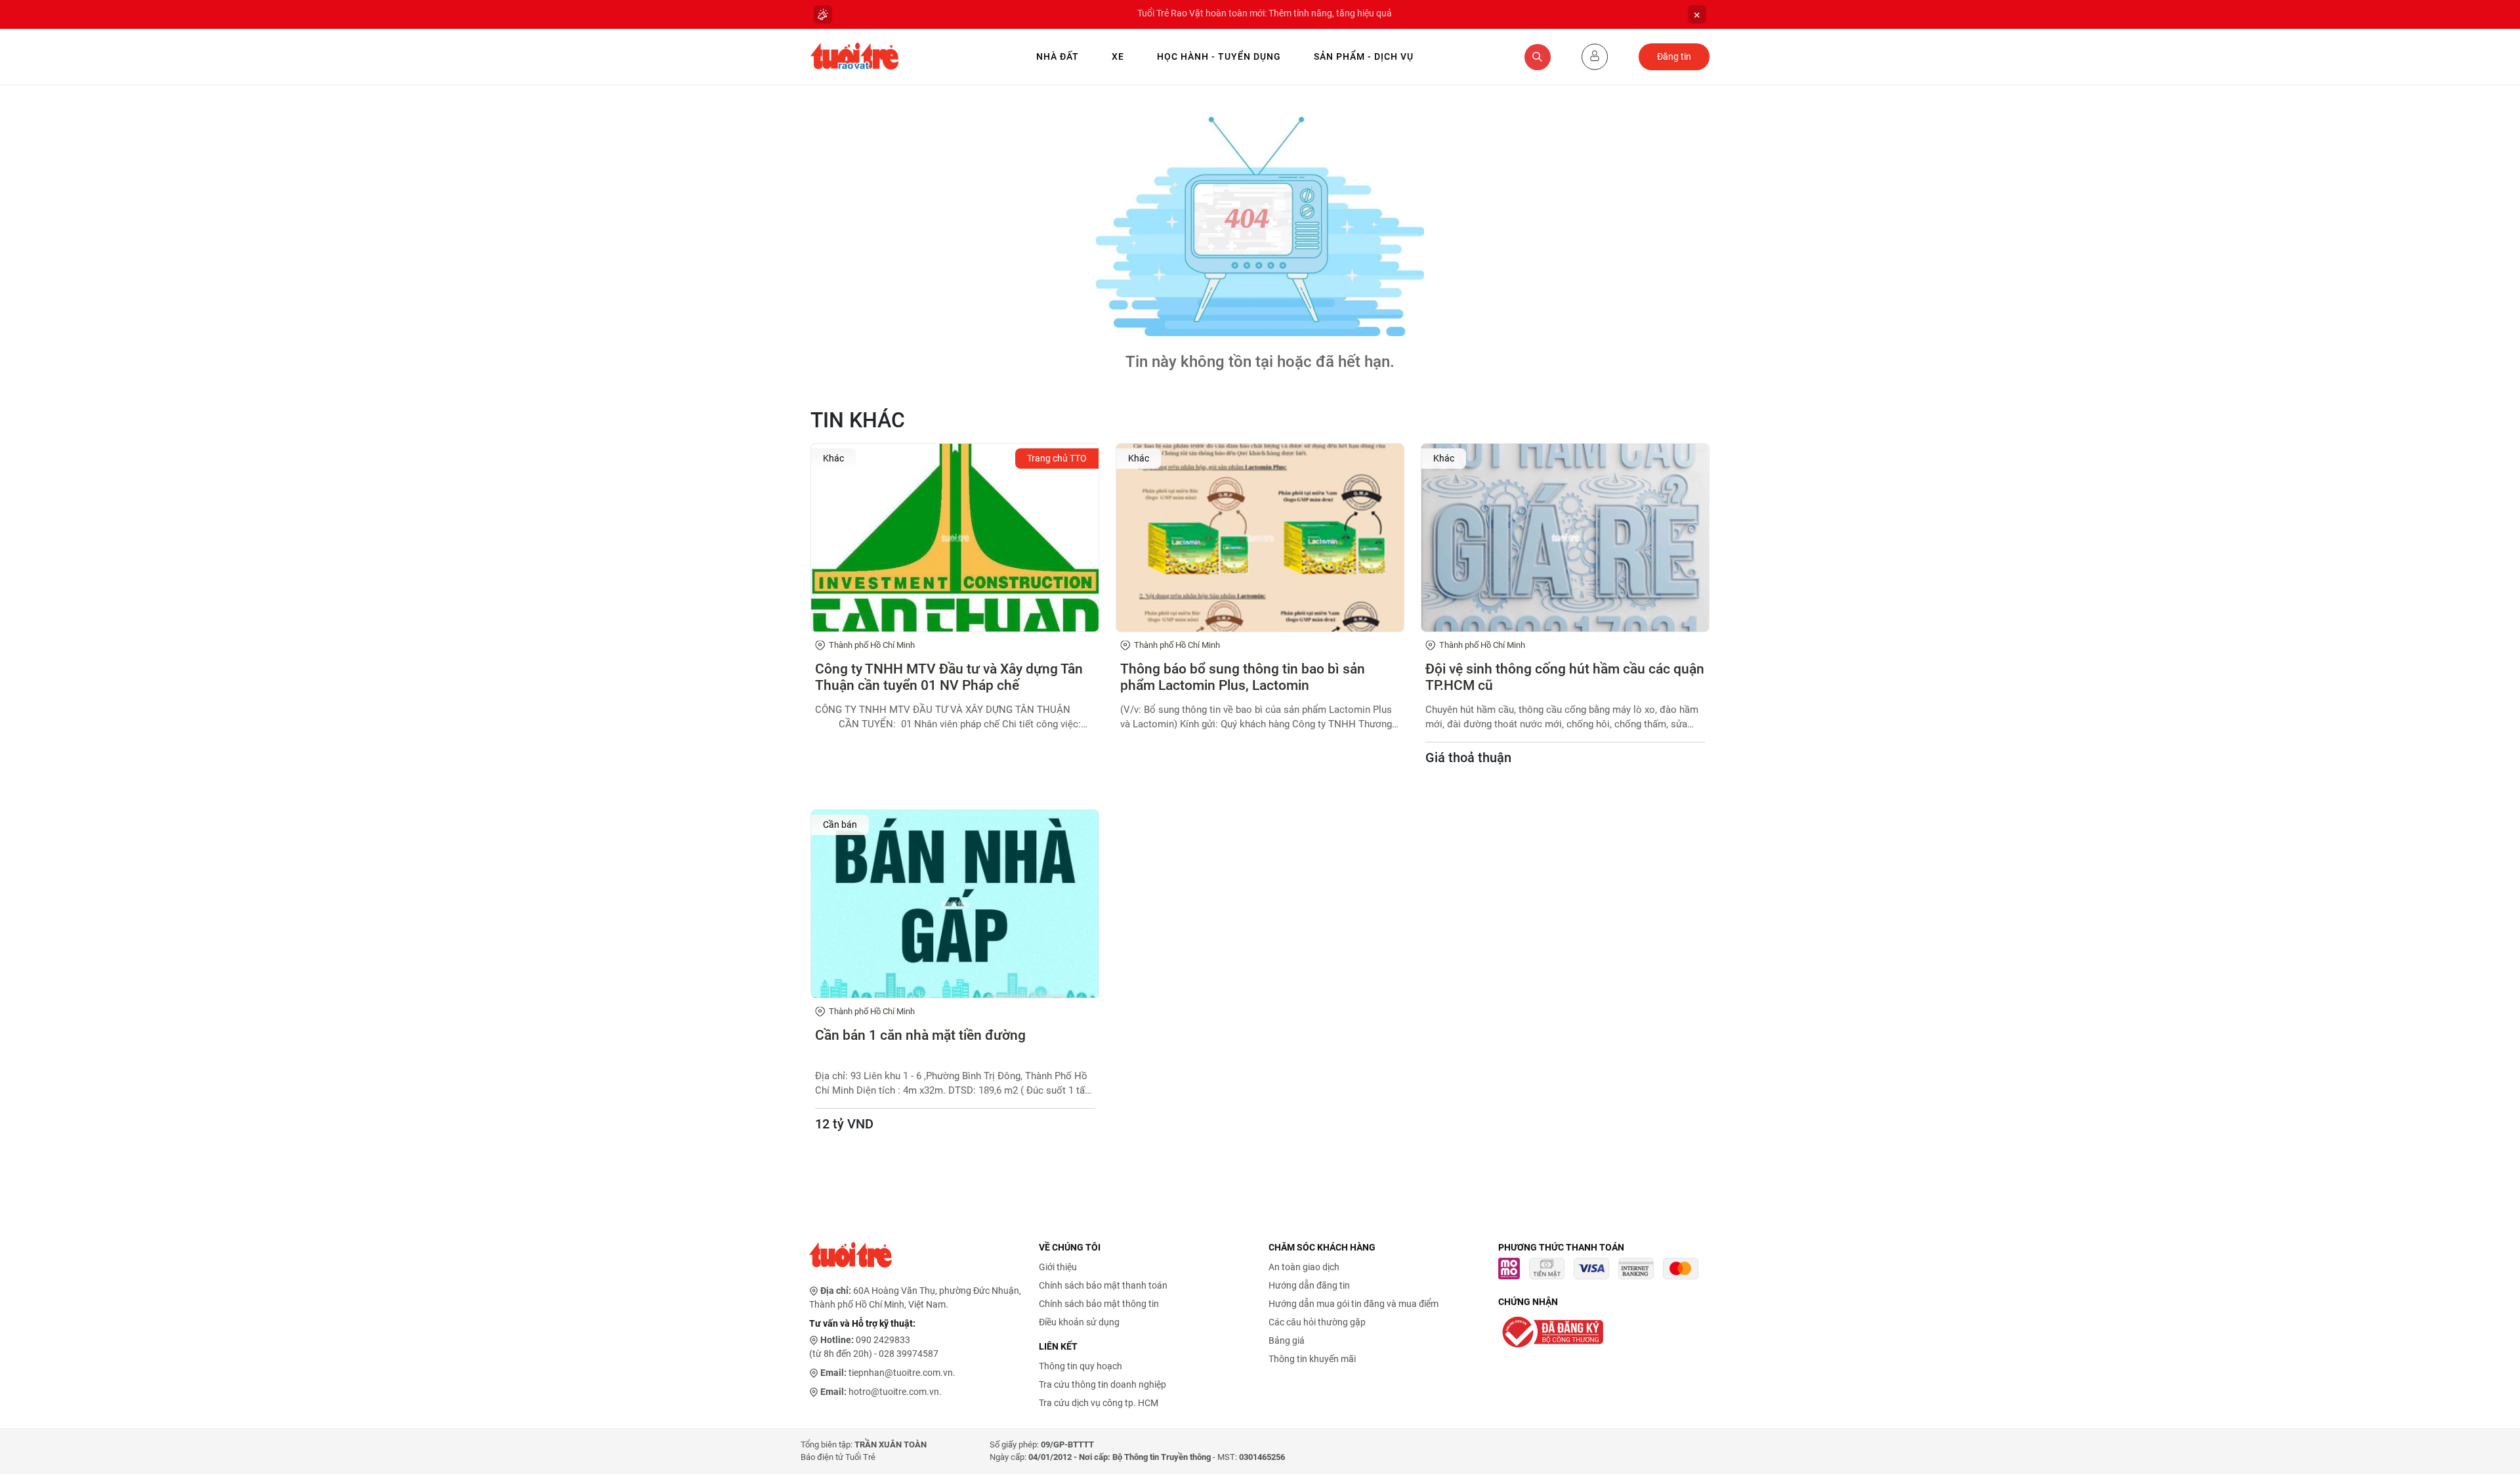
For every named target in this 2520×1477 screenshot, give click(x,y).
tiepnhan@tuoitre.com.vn (901, 1373)
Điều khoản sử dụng (1079, 1322)
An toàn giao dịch (1304, 1267)
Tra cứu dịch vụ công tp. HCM (1099, 1403)
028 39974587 (909, 1354)
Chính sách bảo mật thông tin (1099, 1304)
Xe (1118, 56)
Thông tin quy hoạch (1081, 1366)
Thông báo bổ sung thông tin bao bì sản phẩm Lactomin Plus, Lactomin (1243, 677)
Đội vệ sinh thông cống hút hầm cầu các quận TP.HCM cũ (1565, 677)
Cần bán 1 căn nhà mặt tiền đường (920, 1035)
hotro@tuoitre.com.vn (894, 1392)
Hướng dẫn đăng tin (1309, 1285)
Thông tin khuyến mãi (1312, 1359)
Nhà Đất (1058, 56)
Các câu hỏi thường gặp (1317, 1322)
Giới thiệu (1058, 1267)
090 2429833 (883, 1340)
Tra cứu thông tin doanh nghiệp (1102, 1384)
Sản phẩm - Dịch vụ (1364, 56)
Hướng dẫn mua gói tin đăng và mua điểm (1354, 1304)
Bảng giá (1287, 1340)
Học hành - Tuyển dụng (1219, 56)
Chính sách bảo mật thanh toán (1103, 1285)
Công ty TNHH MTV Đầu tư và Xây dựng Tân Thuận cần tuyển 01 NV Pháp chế (949, 677)
